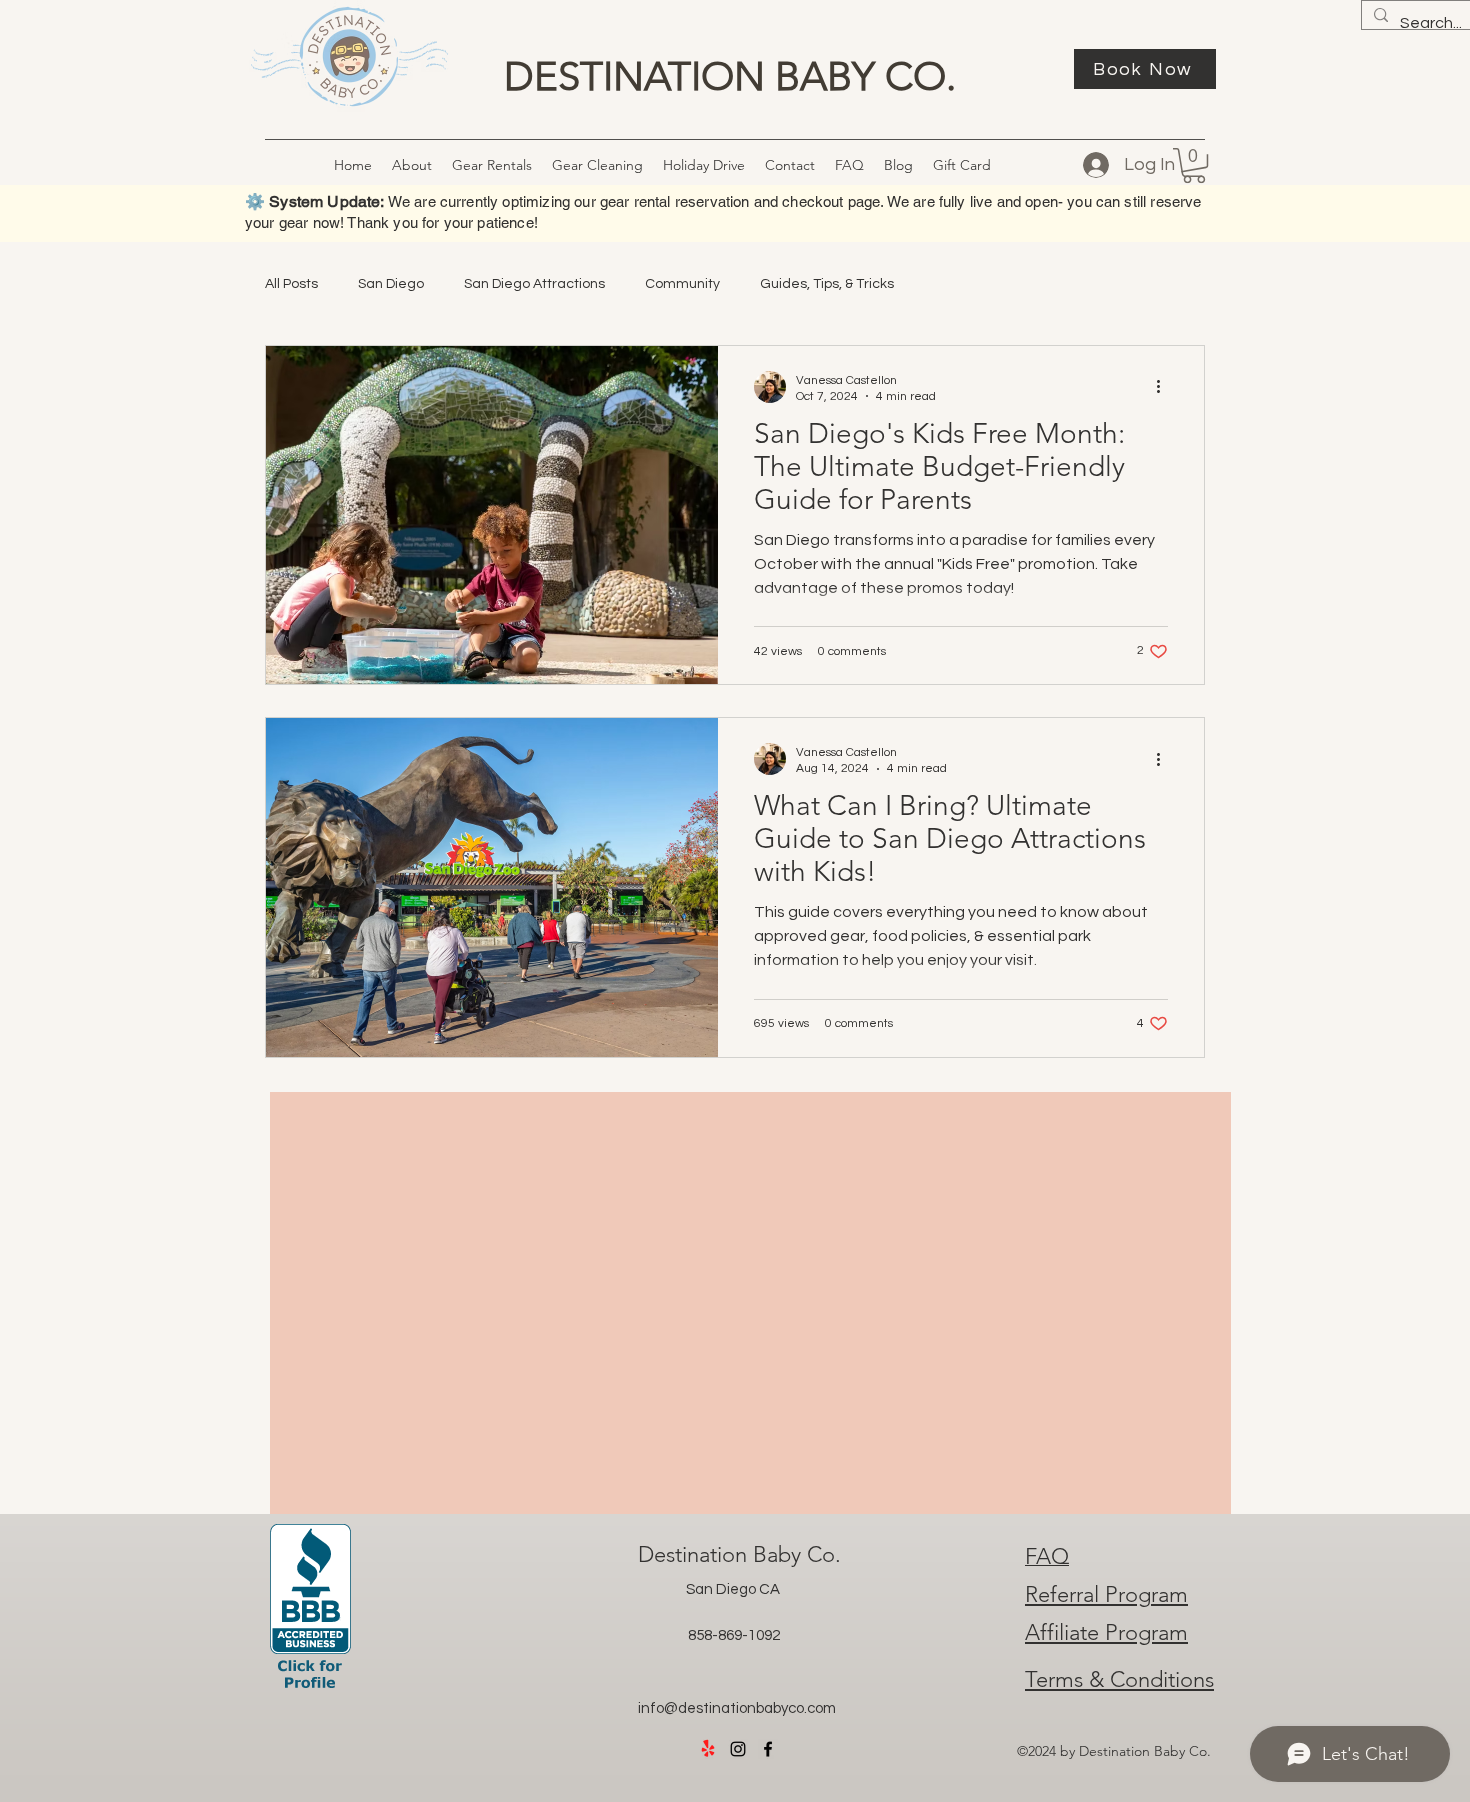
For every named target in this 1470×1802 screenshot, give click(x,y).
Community (682, 284)
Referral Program (1106, 1594)
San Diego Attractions (534, 284)
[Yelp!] (708, 1749)
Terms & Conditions (1119, 1679)
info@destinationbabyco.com (737, 1708)
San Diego (391, 284)
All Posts (291, 284)
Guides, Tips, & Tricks (827, 284)
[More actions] (1165, 387)
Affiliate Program (1106, 1632)
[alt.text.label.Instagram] (738, 1749)
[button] (597, 165)
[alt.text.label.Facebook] (768, 1749)
